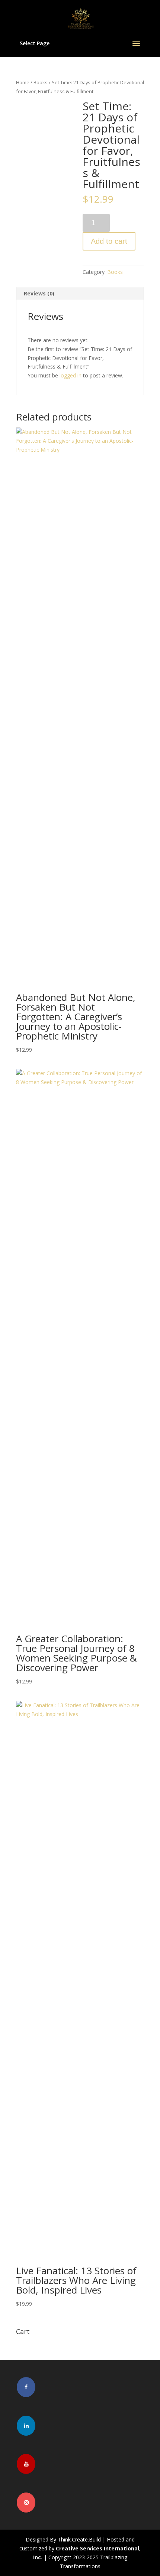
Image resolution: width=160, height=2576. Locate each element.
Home (23, 82)
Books (41, 82)
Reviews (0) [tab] (39, 293)
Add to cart (109, 241)
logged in (71, 375)
